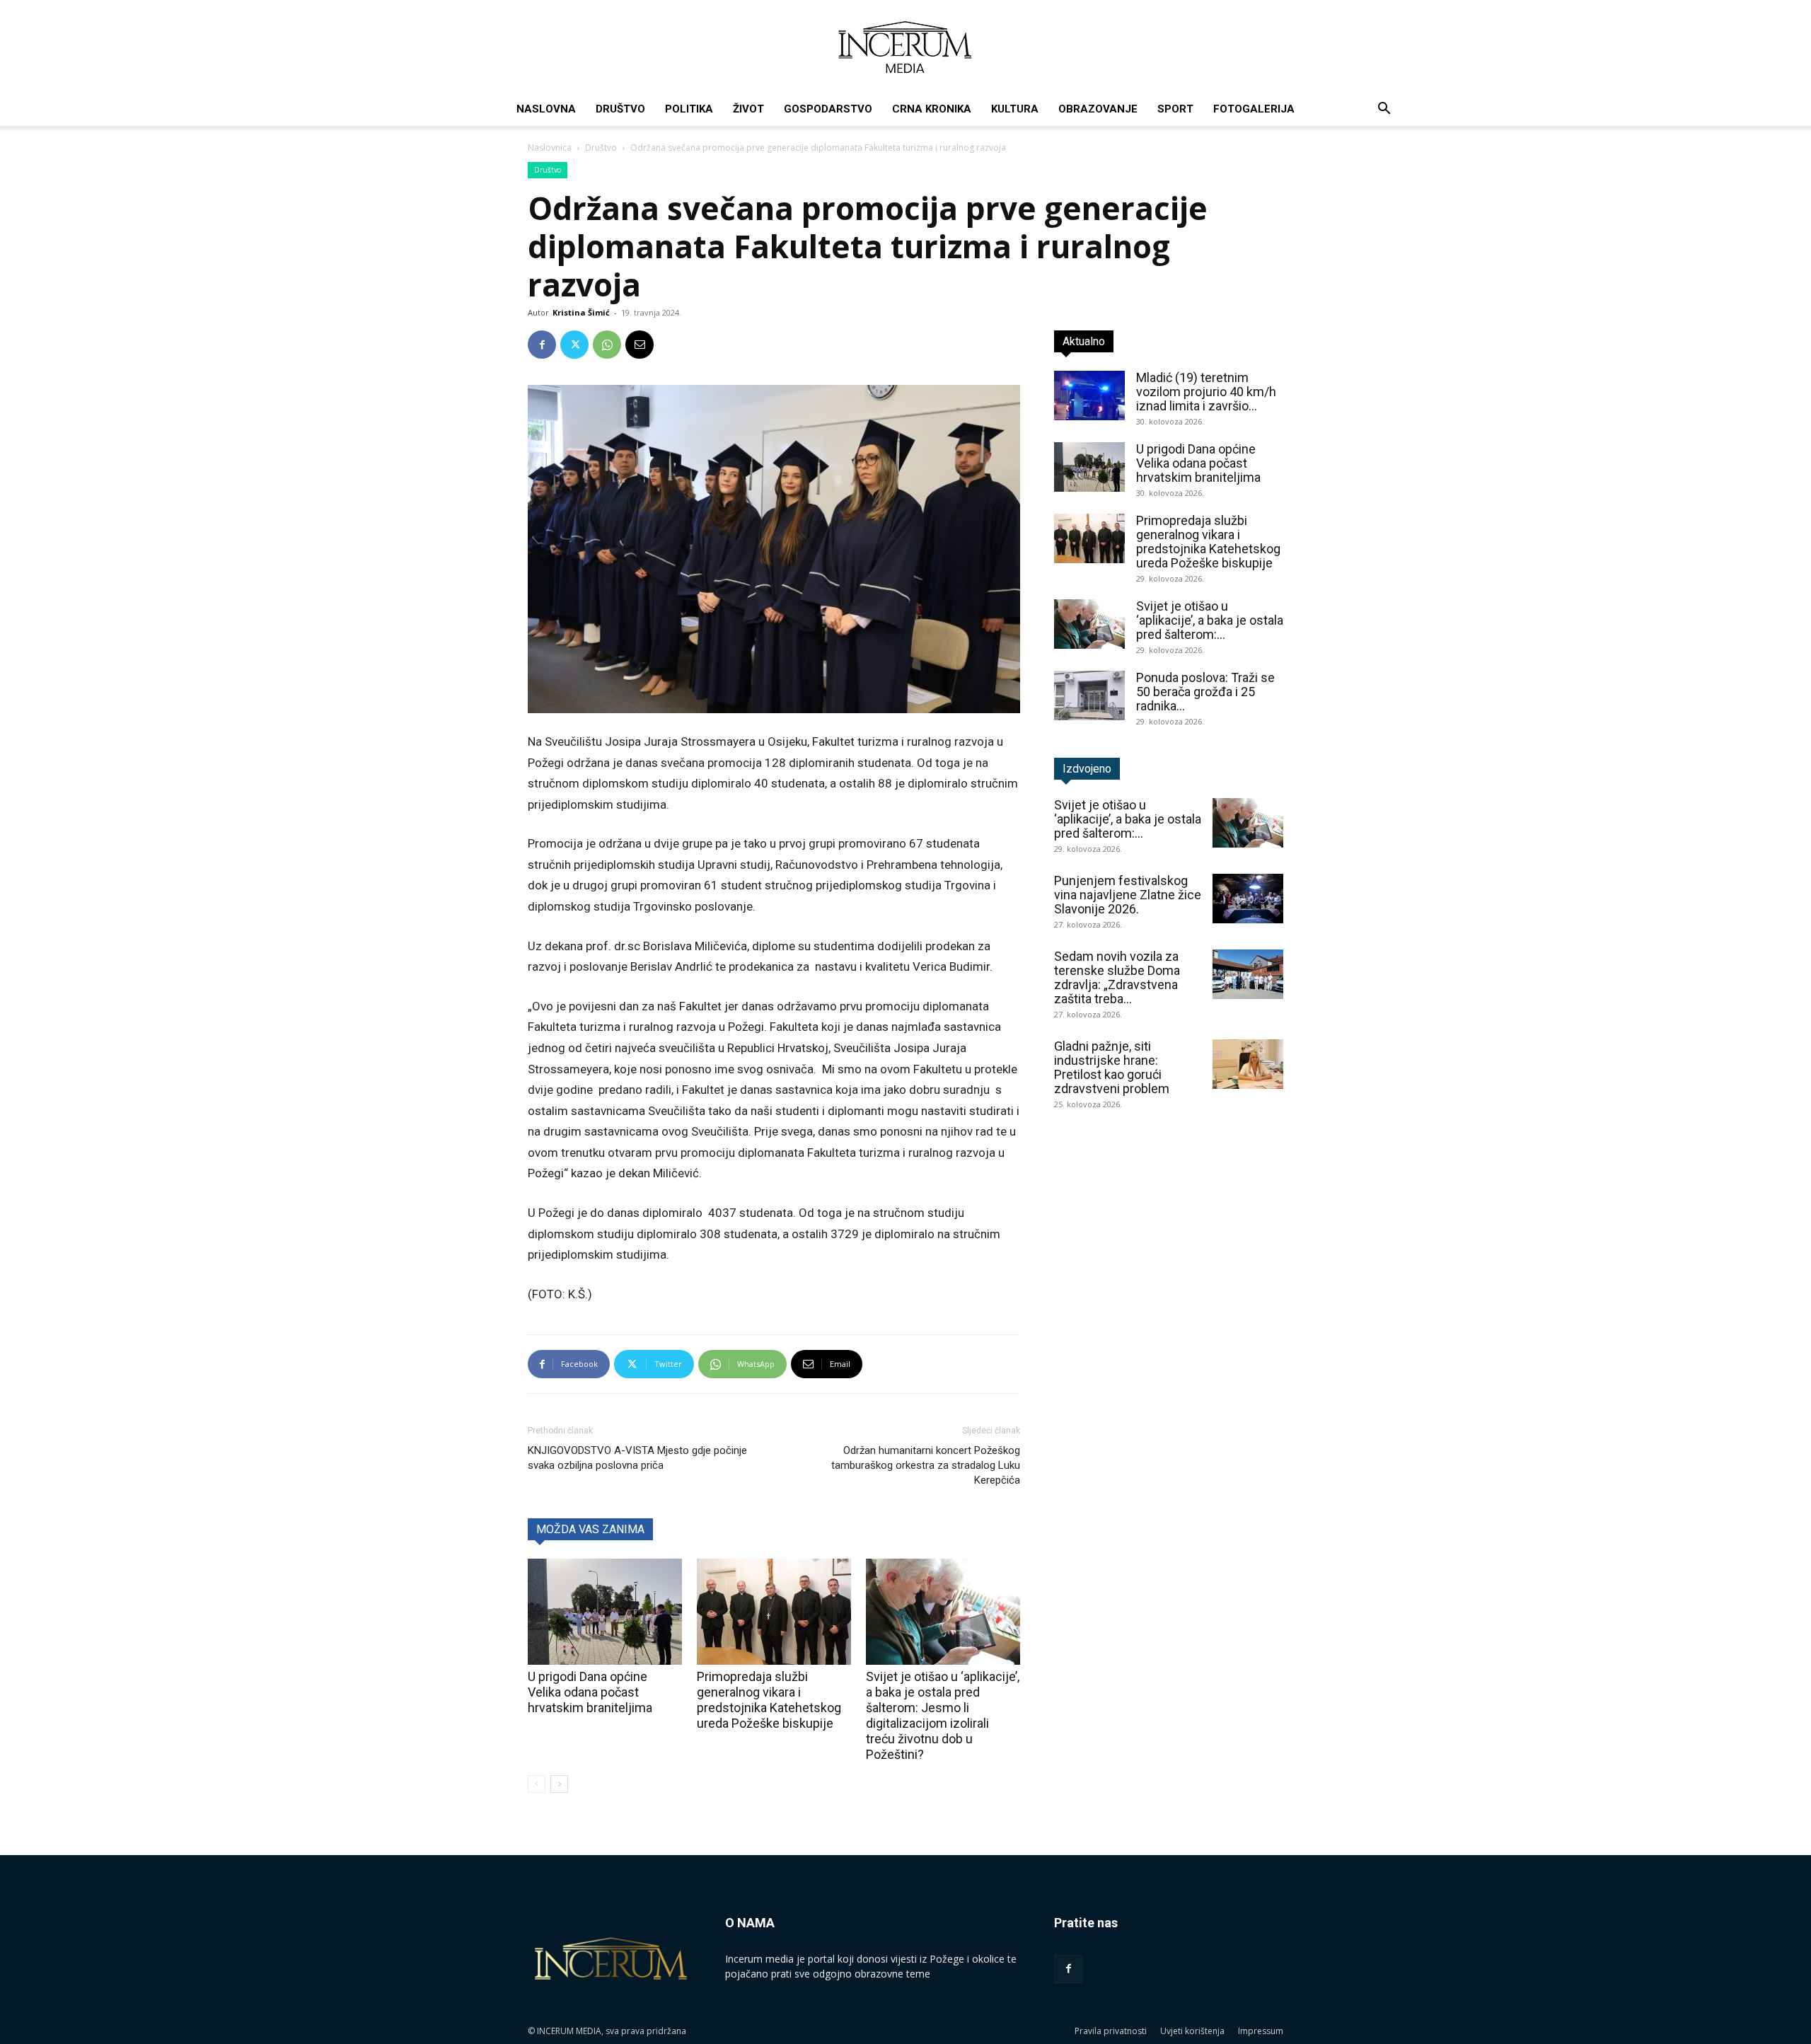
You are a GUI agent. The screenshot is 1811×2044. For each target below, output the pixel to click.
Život (748, 109)
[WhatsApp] (607, 345)
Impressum (1261, 2031)
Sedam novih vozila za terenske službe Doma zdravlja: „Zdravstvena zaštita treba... (1117, 977)
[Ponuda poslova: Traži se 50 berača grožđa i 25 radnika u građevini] (1089, 695)
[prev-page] (537, 1784)
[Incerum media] (905, 47)
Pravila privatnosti (1111, 2031)
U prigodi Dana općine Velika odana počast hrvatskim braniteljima (590, 1692)
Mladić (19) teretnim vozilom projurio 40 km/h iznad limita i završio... (1206, 392)
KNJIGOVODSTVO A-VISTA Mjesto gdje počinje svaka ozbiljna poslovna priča (637, 1458)
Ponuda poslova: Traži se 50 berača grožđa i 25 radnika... (1205, 692)
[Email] (640, 345)
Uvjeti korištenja (1192, 2031)
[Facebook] (542, 345)
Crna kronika (932, 109)
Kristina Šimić (581, 312)
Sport (1175, 109)
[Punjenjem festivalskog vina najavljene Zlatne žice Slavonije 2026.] (1248, 899)
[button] (1384, 110)
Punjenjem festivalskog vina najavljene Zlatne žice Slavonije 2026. (1128, 895)
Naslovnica (550, 148)
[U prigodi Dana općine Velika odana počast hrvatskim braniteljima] (605, 1612)
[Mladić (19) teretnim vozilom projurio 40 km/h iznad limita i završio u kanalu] (1089, 395)
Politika (689, 109)
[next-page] (559, 1784)
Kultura (1015, 109)
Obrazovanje (1098, 109)
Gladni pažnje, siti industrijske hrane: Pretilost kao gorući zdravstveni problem (1112, 1067)
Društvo (620, 109)
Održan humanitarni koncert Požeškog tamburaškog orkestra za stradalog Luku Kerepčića (926, 1465)
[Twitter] (574, 345)
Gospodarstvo (828, 109)
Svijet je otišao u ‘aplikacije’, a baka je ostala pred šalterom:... (1210, 620)
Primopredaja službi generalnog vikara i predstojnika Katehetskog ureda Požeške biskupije (769, 1700)
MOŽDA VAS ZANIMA (590, 1529)
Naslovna (546, 109)
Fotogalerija (1254, 109)
